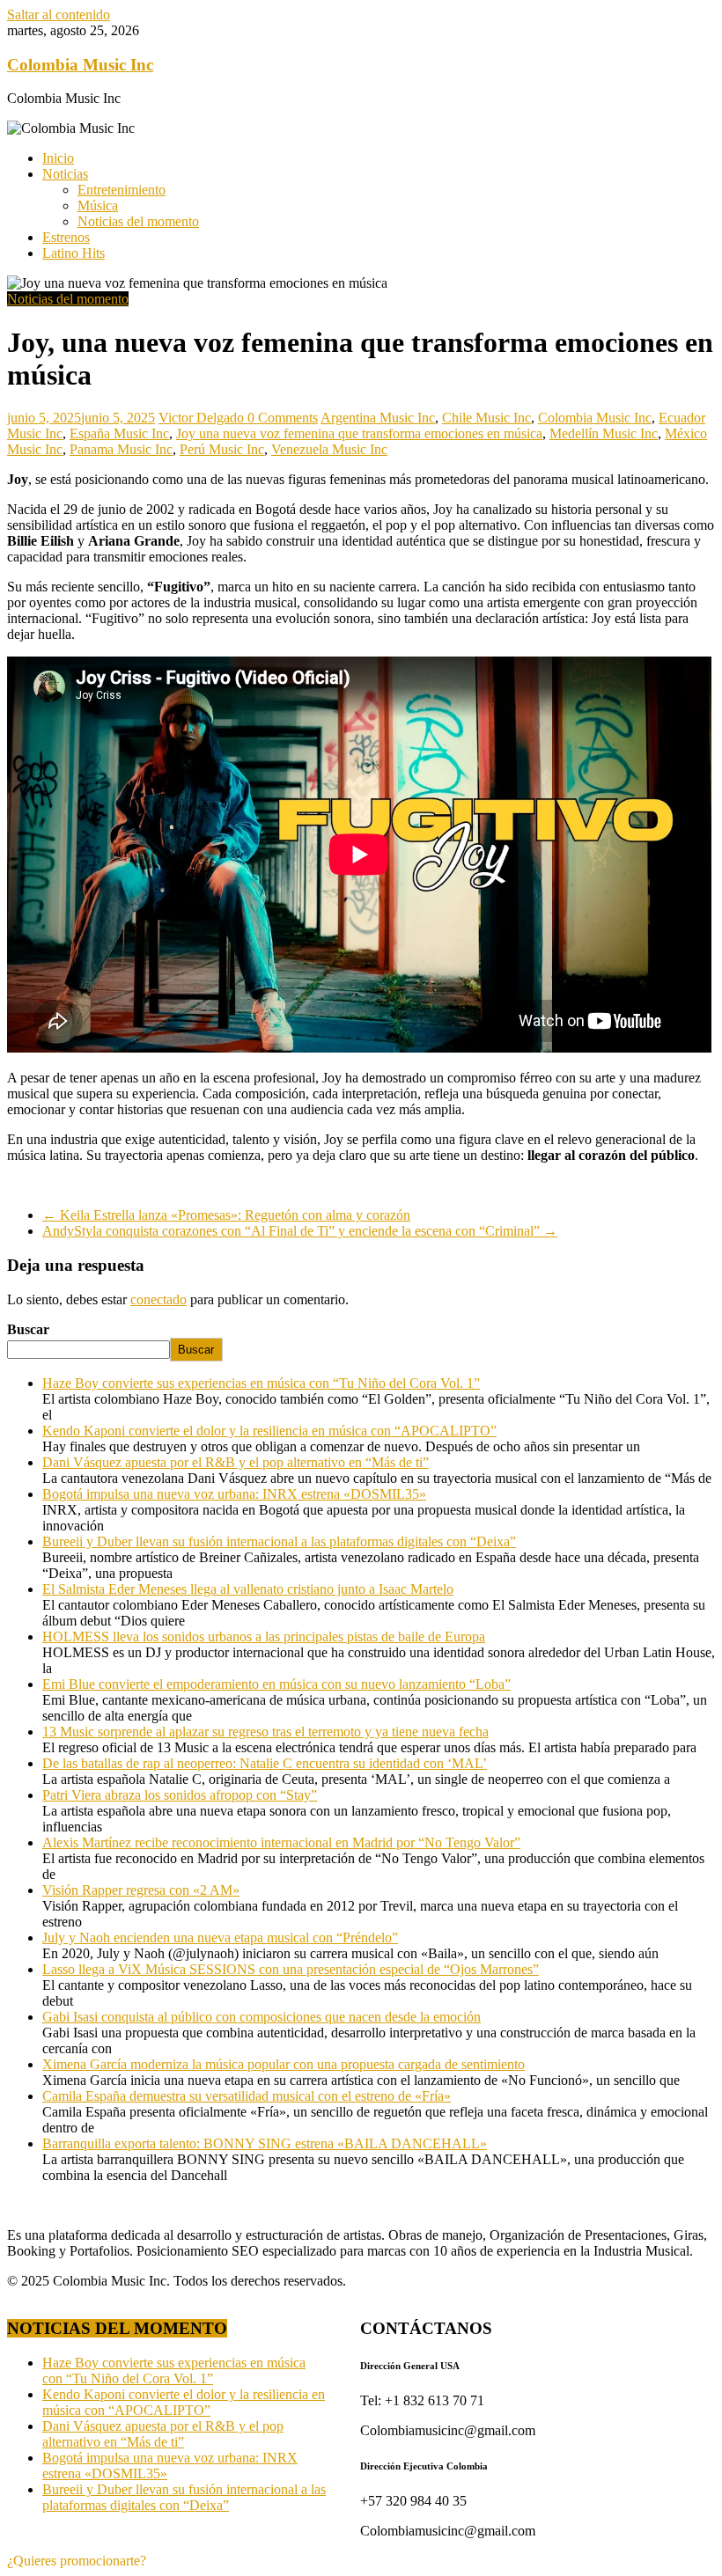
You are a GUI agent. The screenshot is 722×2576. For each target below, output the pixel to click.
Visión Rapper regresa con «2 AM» (141, 1890)
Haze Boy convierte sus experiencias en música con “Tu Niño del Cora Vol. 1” (261, 1383)
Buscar (28, 1329)
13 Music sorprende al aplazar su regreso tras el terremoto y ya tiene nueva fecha (265, 1732)
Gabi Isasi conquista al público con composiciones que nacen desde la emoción (262, 2017)
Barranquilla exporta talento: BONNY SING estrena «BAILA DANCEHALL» (265, 2143)
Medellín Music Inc (604, 433)
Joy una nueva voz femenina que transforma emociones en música (359, 433)
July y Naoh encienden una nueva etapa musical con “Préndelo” (220, 1938)
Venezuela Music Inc (329, 449)
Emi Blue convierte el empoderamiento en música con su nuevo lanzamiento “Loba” (276, 1684)
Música (98, 205)
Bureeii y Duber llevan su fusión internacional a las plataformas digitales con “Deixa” (279, 1541)
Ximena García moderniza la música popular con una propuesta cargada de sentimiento (284, 2064)
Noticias (65, 174)
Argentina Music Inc (378, 418)
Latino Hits (74, 253)
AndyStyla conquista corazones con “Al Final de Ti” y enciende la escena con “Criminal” (300, 1231)
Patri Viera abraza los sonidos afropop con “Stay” (180, 1795)
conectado (158, 1299)
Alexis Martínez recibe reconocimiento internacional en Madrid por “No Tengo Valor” (281, 1842)
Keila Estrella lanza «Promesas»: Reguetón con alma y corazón (226, 1215)
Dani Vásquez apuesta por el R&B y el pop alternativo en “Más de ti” (236, 1462)
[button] (77, 2561)
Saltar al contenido (59, 15)
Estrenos (66, 237)
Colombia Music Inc (80, 65)
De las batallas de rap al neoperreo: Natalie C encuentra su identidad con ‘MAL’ (265, 1763)
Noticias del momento (138, 221)
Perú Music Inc (222, 449)
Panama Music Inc (121, 449)
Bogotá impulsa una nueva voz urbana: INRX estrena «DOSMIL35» (234, 1494)
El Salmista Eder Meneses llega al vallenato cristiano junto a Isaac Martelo (248, 1589)
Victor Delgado (203, 418)
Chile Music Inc (486, 418)
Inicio (58, 158)
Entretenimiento (122, 190)
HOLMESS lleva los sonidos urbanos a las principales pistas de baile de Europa (264, 1637)
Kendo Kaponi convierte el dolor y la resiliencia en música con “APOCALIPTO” (269, 1431)
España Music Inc (119, 433)
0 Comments (283, 418)
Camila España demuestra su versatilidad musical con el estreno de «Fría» (247, 2096)
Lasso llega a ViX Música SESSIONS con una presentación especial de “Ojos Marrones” (291, 1969)
